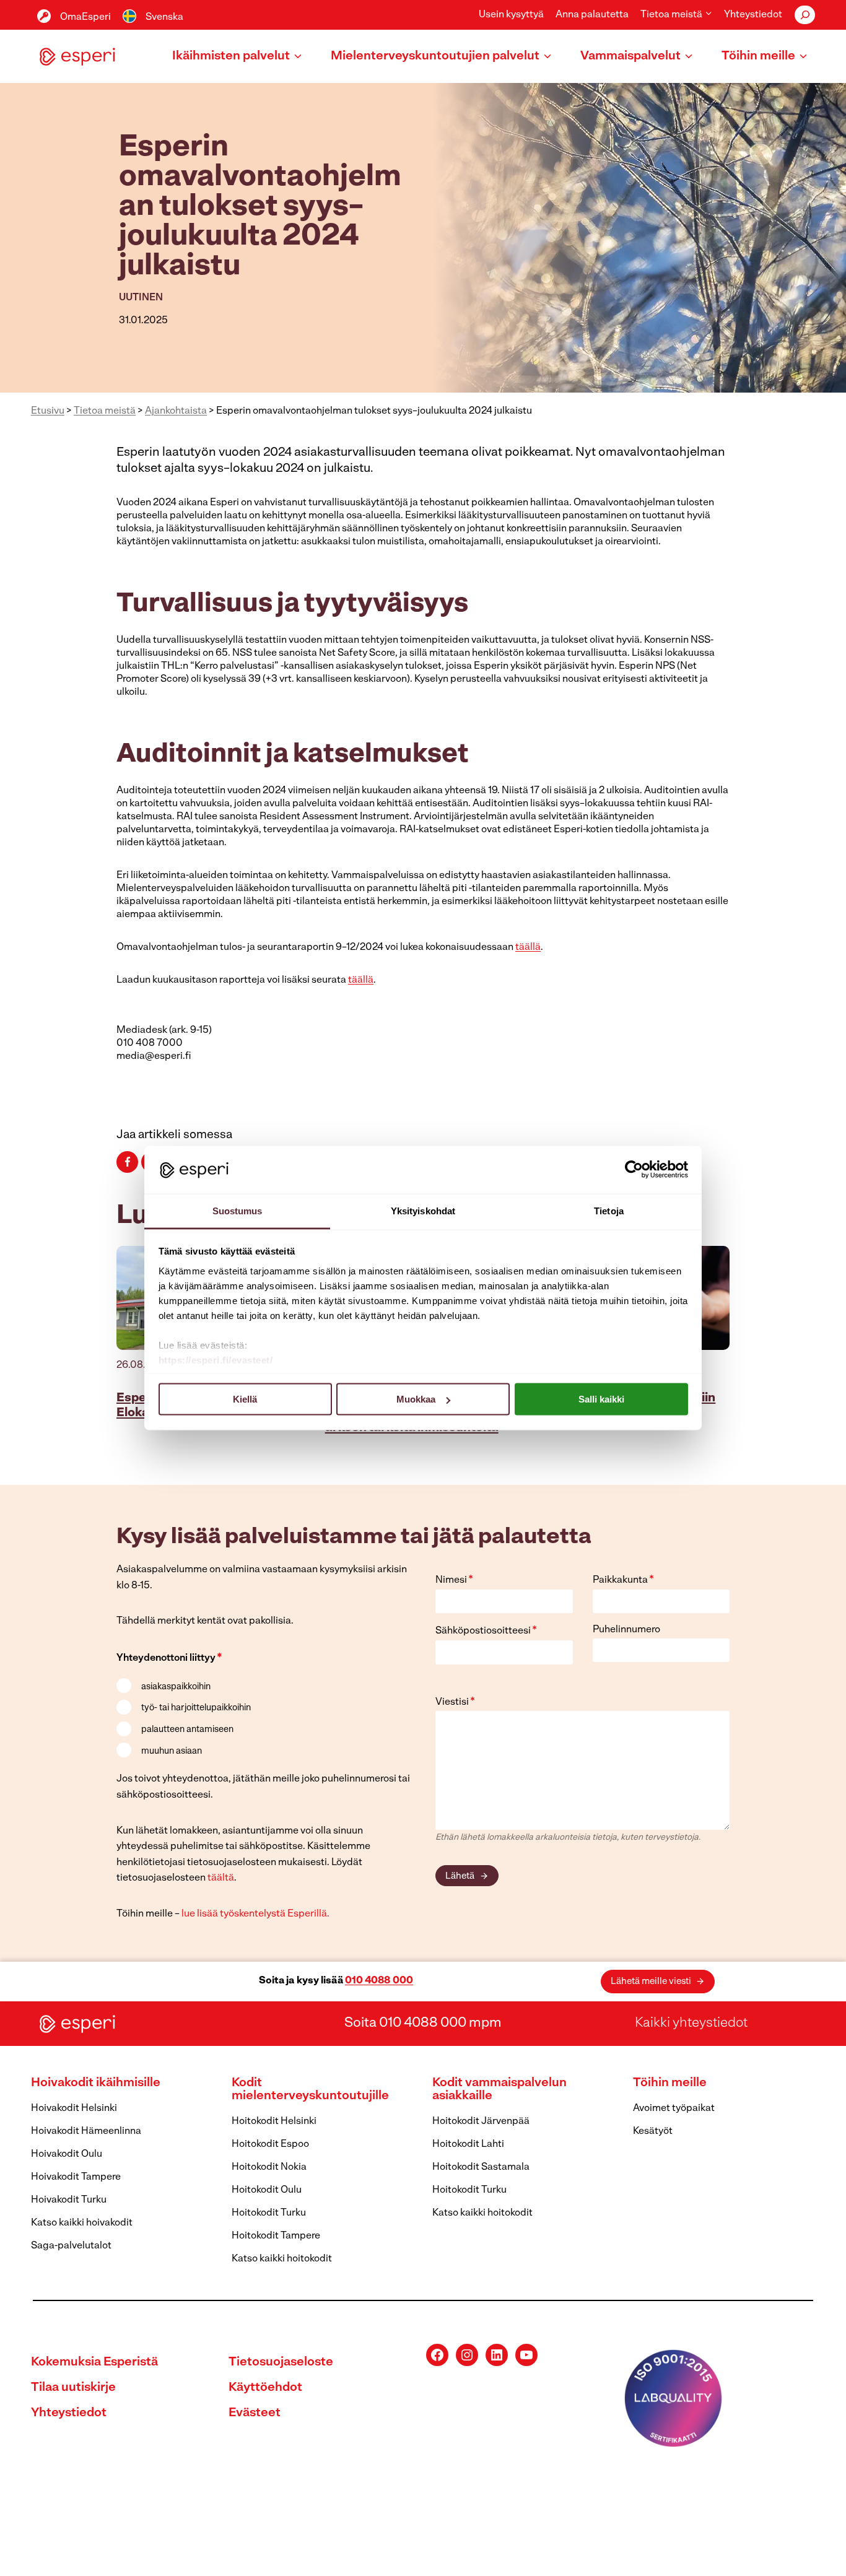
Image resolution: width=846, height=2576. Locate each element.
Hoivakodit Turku (69, 2200)
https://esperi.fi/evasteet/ (216, 1360)
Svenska (164, 17)
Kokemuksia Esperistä (94, 2362)
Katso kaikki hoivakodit (82, 2223)
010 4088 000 (379, 1981)
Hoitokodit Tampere (276, 2236)
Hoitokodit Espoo (270, 2144)
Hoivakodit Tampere (76, 2177)
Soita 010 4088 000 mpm (423, 2023)
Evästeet (255, 2413)
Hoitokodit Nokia (269, 2167)
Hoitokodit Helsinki (274, 2121)
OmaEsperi (85, 17)
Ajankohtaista (176, 411)
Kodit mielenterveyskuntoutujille (310, 2090)
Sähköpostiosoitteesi (486, 1631)
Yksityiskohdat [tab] (423, 1210)
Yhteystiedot (753, 15)
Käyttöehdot (265, 2388)
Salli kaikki (601, 1399)
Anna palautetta (592, 15)
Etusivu (48, 411)
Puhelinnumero (626, 1630)
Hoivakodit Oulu (67, 2154)
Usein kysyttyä (511, 15)
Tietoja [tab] (609, 1210)
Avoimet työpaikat (674, 2108)
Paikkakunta (623, 1580)
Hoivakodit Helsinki (74, 2108)
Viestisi (455, 1702)
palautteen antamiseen (187, 1730)
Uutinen (141, 298)
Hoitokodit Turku (269, 2213)
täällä (528, 947)
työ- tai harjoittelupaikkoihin (196, 1708)
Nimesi (454, 1580)
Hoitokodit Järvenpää (481, 2121)
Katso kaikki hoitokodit (282, 2259)
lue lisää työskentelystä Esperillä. (255, 1914)
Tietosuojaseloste (281, 2362)
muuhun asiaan (172, 1751)
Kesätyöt (653, 2131)
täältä (221, 1878)
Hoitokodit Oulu (267, 2190)
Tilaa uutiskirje (73, 2388)
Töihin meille (670, 2083)
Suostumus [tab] (238, 1210)
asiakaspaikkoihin (176, 1687)
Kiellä (245, 1399)
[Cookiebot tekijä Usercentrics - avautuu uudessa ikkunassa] (634, 1170)
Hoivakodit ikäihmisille (96, 2083)
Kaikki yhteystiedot (691, 2023)
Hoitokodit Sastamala (481, 2167)
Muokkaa (416, 1399)
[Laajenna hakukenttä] (805, 15)
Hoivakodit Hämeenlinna (86, 2131)
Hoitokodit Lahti (468, 2144)
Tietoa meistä (105, 411)
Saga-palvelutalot (71, 2246)
